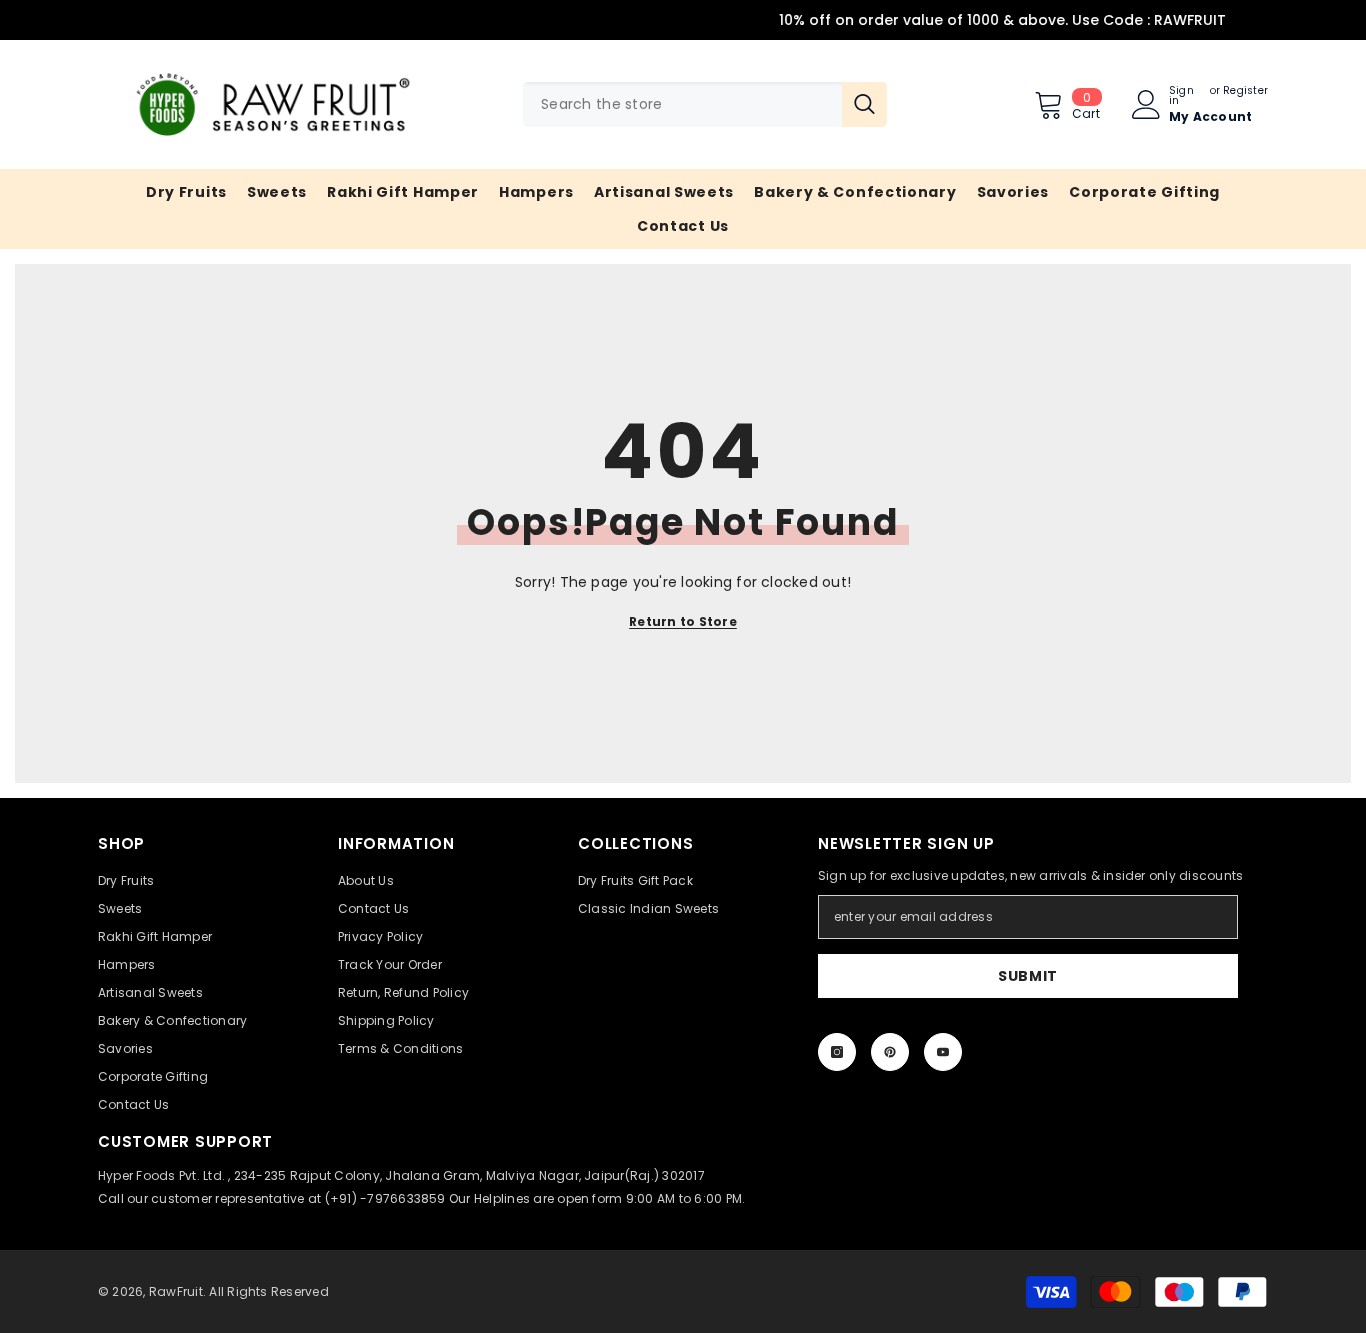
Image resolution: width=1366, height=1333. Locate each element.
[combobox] (682, 104)
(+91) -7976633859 (385, 1198)
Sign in (1181, 96)
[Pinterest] (890, 1052)
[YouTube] (943, 1052)
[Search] (705, 104)
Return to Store (683, 621)
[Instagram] (837, 1052)
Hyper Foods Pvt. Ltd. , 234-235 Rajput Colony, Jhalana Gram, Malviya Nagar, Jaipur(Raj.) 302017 (401, 1175)
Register (1245, 92)
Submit (1028, 976)
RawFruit (176, 1291)
